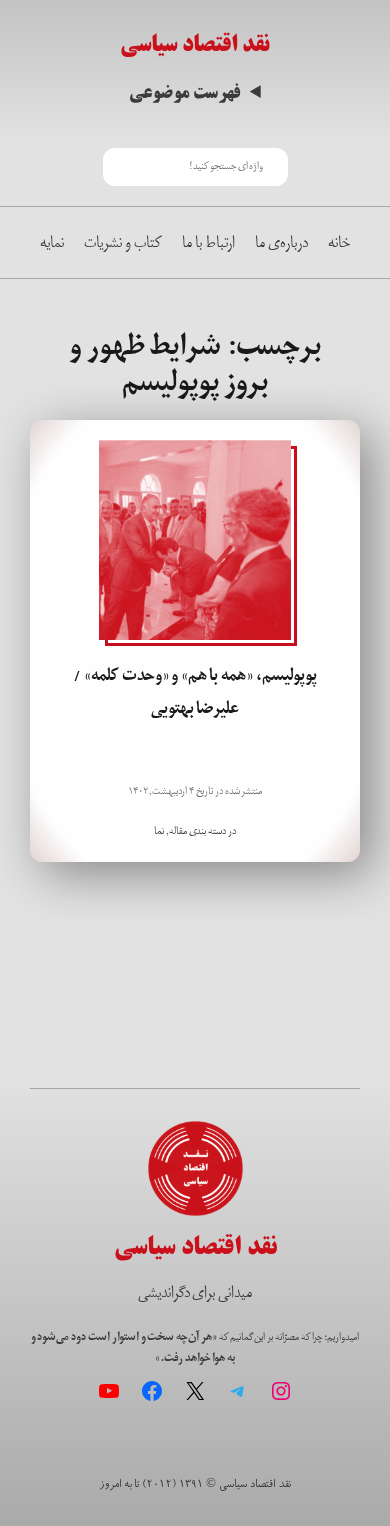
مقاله (178, 831)
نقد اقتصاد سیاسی (195, 44)
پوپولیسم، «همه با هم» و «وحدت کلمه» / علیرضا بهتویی (194, 692)
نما (159, 831)
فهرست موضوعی (184, 92)
